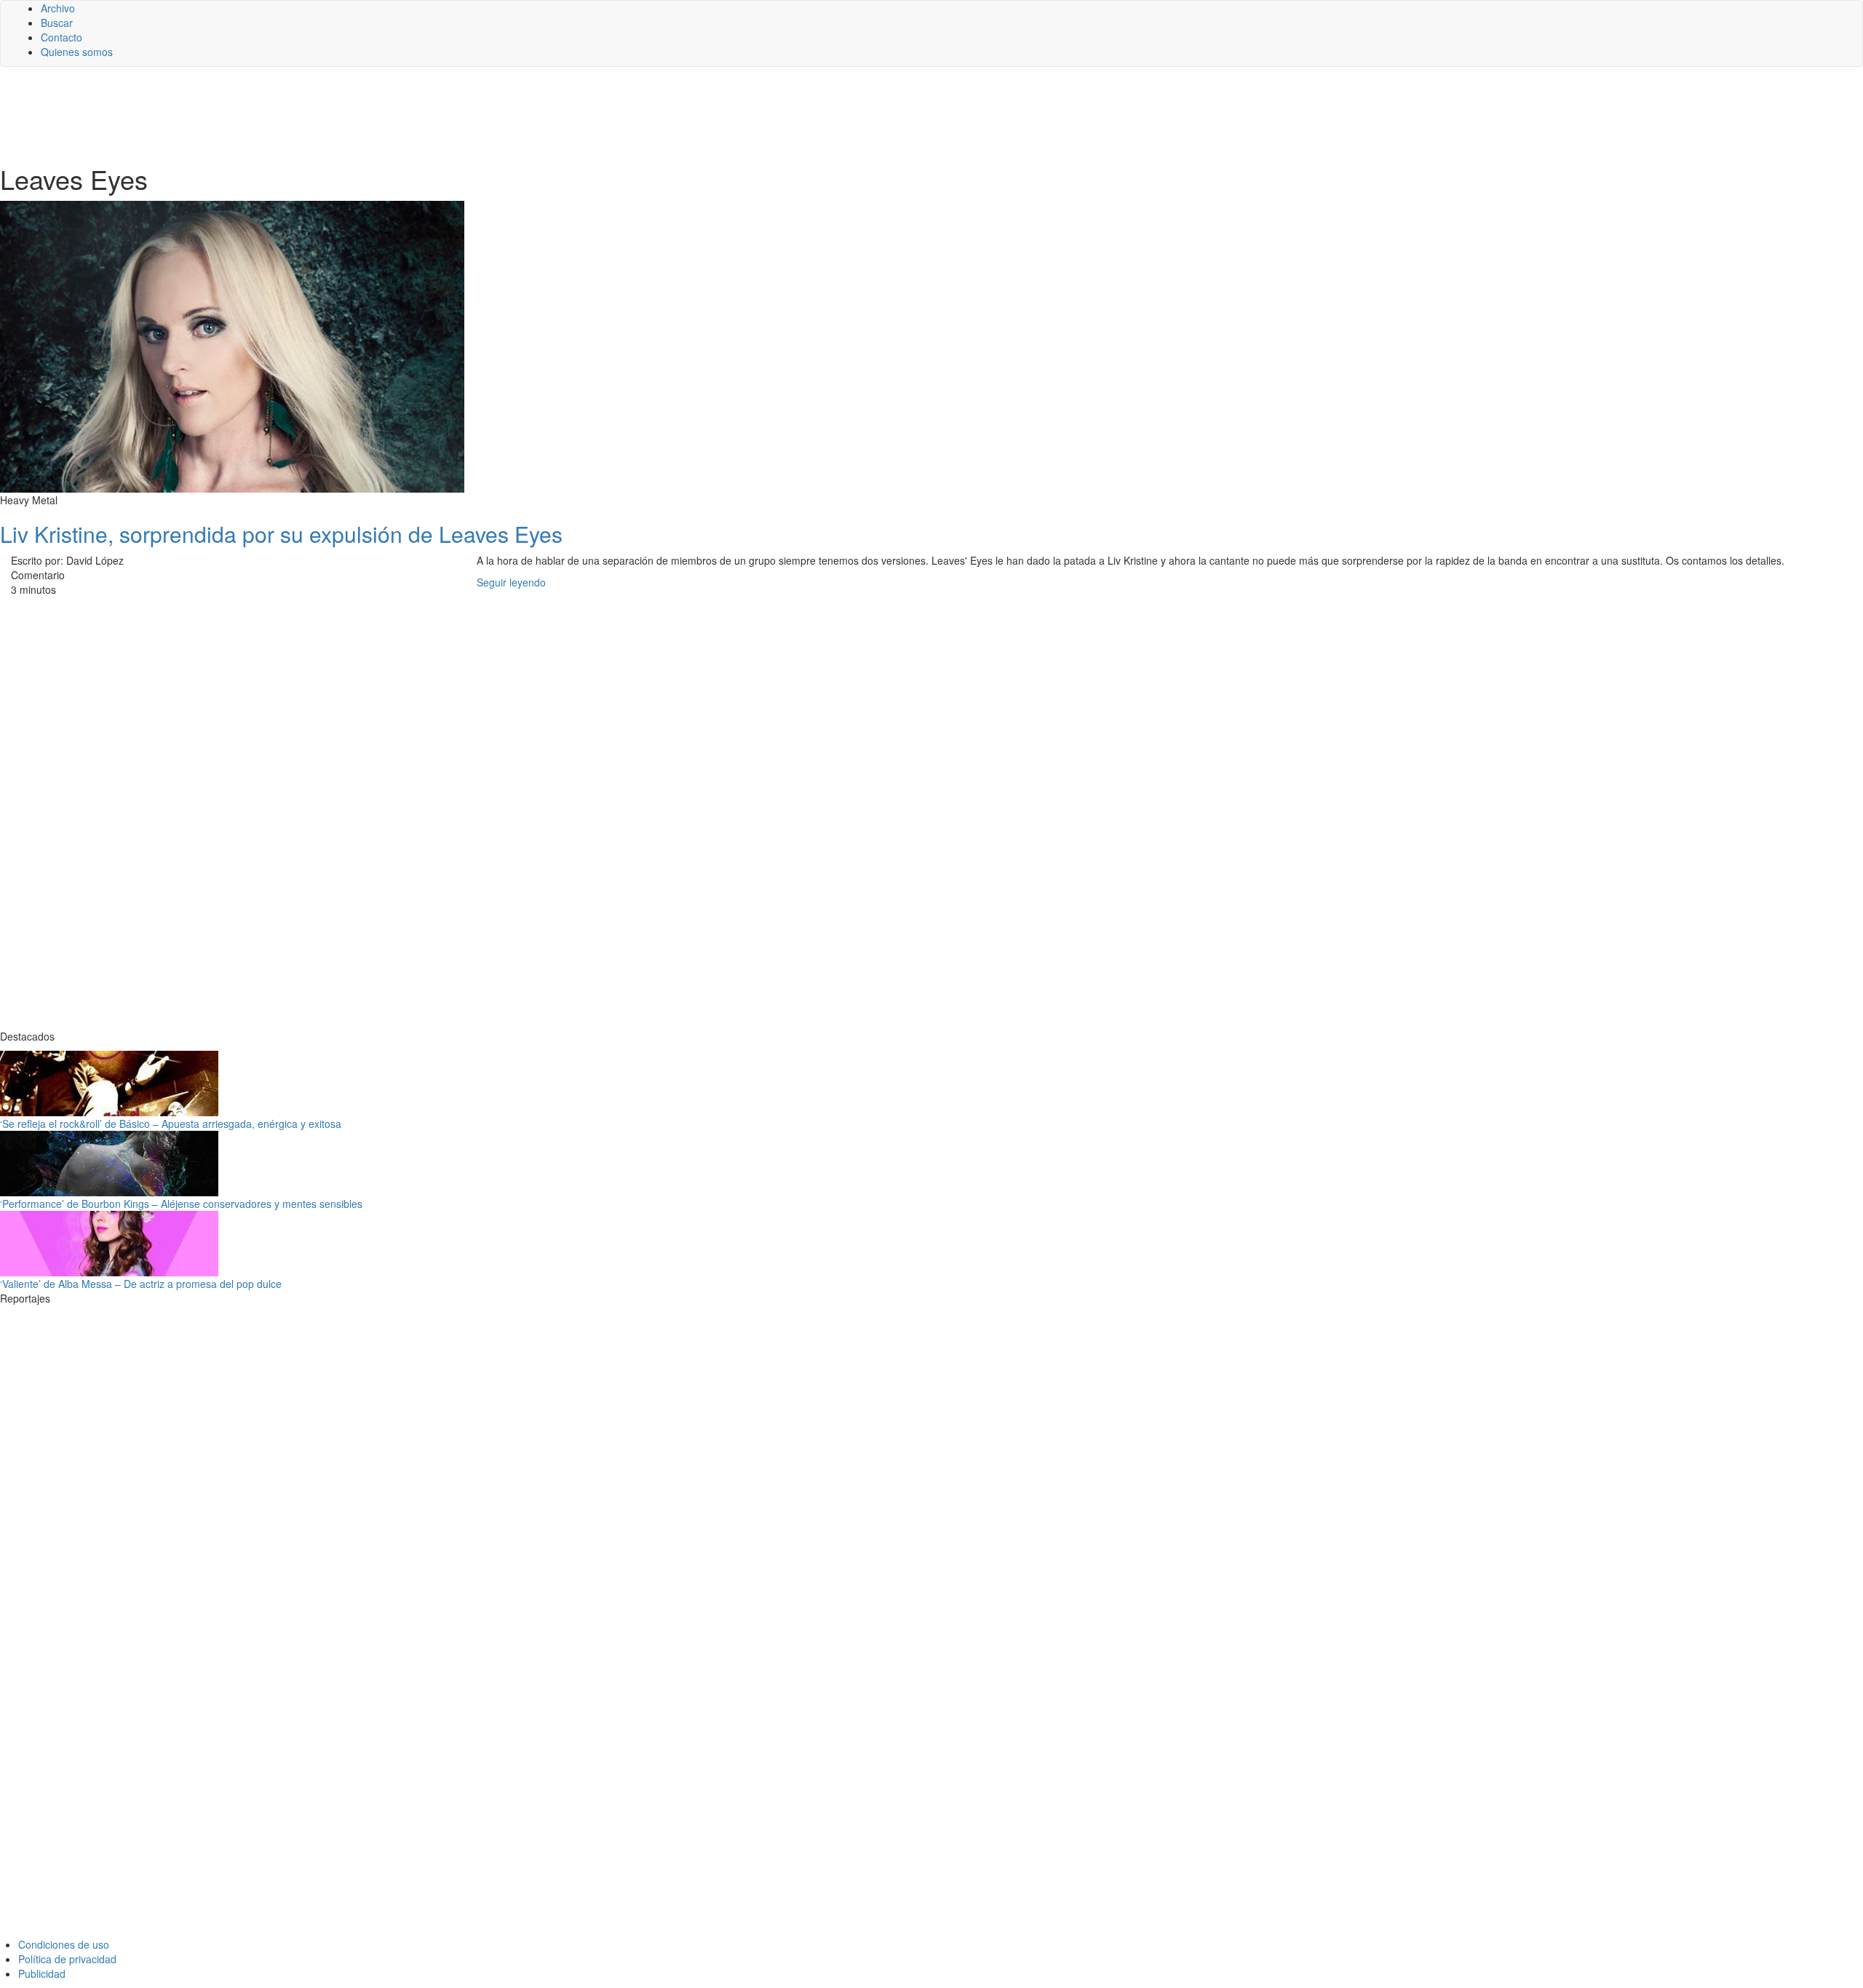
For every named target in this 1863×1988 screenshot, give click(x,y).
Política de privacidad (67, 1959)
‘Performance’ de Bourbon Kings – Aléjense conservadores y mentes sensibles (181, 1204)
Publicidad (42, 1973)
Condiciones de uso (64, 1944)
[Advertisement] (357, 114)
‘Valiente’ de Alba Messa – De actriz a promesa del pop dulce (141, 1284)
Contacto (61, 37)
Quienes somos (77, 52)
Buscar (57, 23)
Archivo (58, 8)
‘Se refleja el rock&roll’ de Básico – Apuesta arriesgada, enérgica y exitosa (171, 1124)
